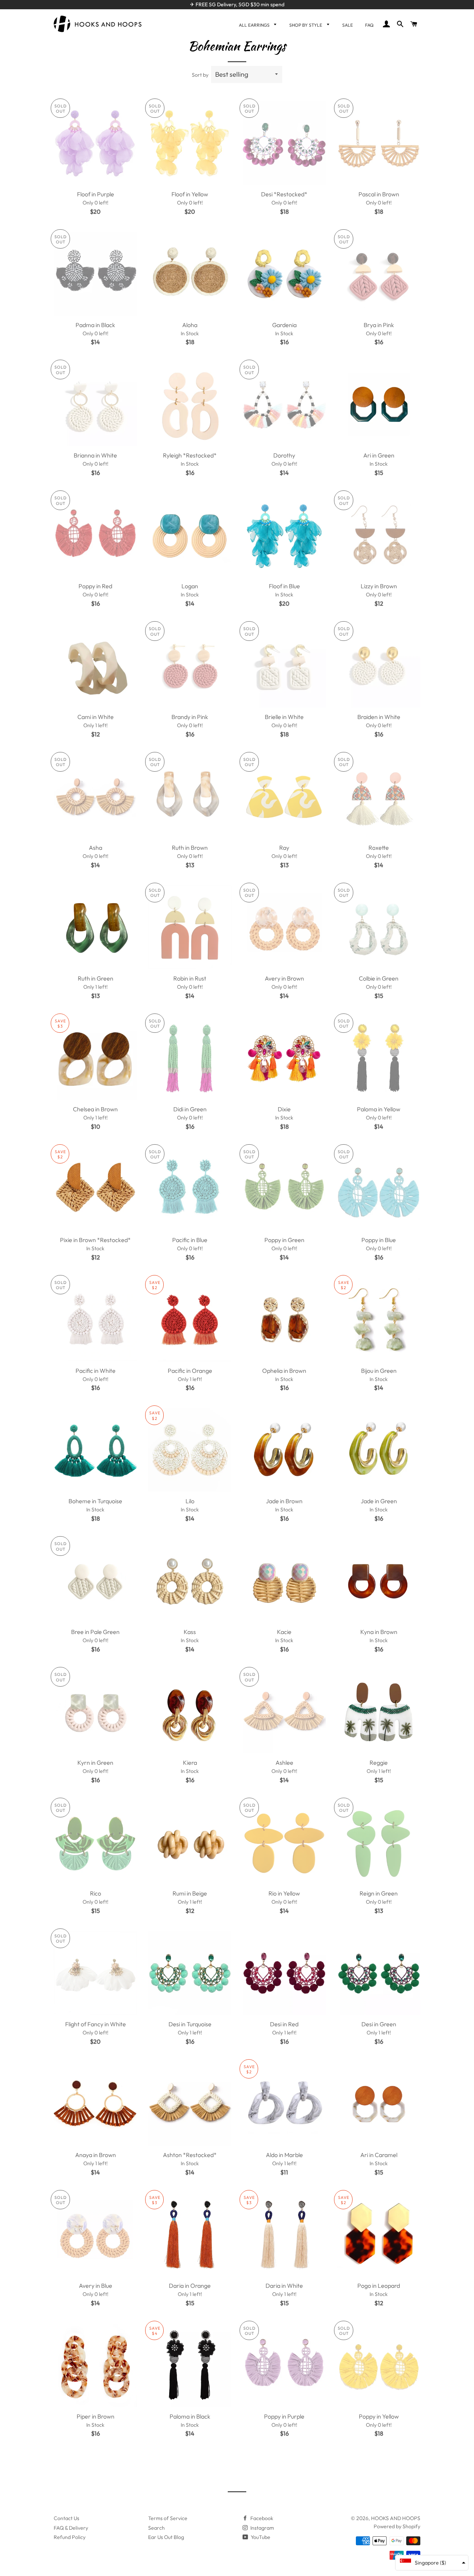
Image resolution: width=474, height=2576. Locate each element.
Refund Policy (70, 2537)
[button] (432, 2563)
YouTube (260, 2537)
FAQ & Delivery (71, 2528)
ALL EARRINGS (255, 25)
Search (156, 2528)
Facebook (261, 2518)
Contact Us (66, 2518)
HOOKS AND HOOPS (396, 2518)
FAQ (369, 25)
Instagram (262, 2528)
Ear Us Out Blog (166, 2537)
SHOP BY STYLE (306, 25)
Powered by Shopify (397, 2526)
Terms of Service (168, 2518)
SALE (348, 25)
